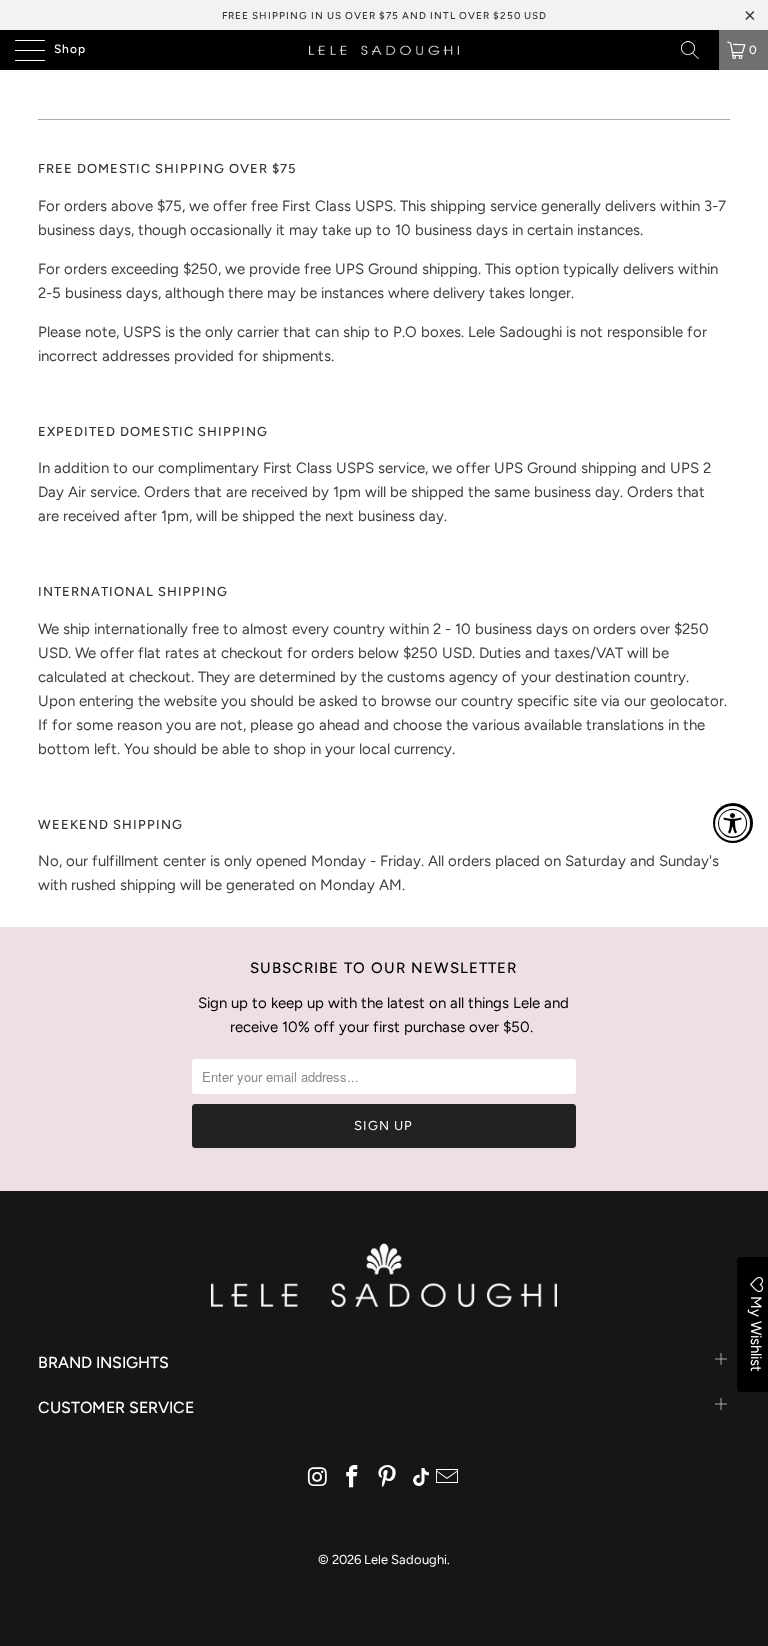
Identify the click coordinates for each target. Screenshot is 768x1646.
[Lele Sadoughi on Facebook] (353, 1478)
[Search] (697, 50)
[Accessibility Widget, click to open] (733, 823)
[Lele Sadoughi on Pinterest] (388, 1478)
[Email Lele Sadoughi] (448, 1478)
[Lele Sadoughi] (384, 50)
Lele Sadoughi (405, 1559)
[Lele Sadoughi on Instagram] (318, 1478)
